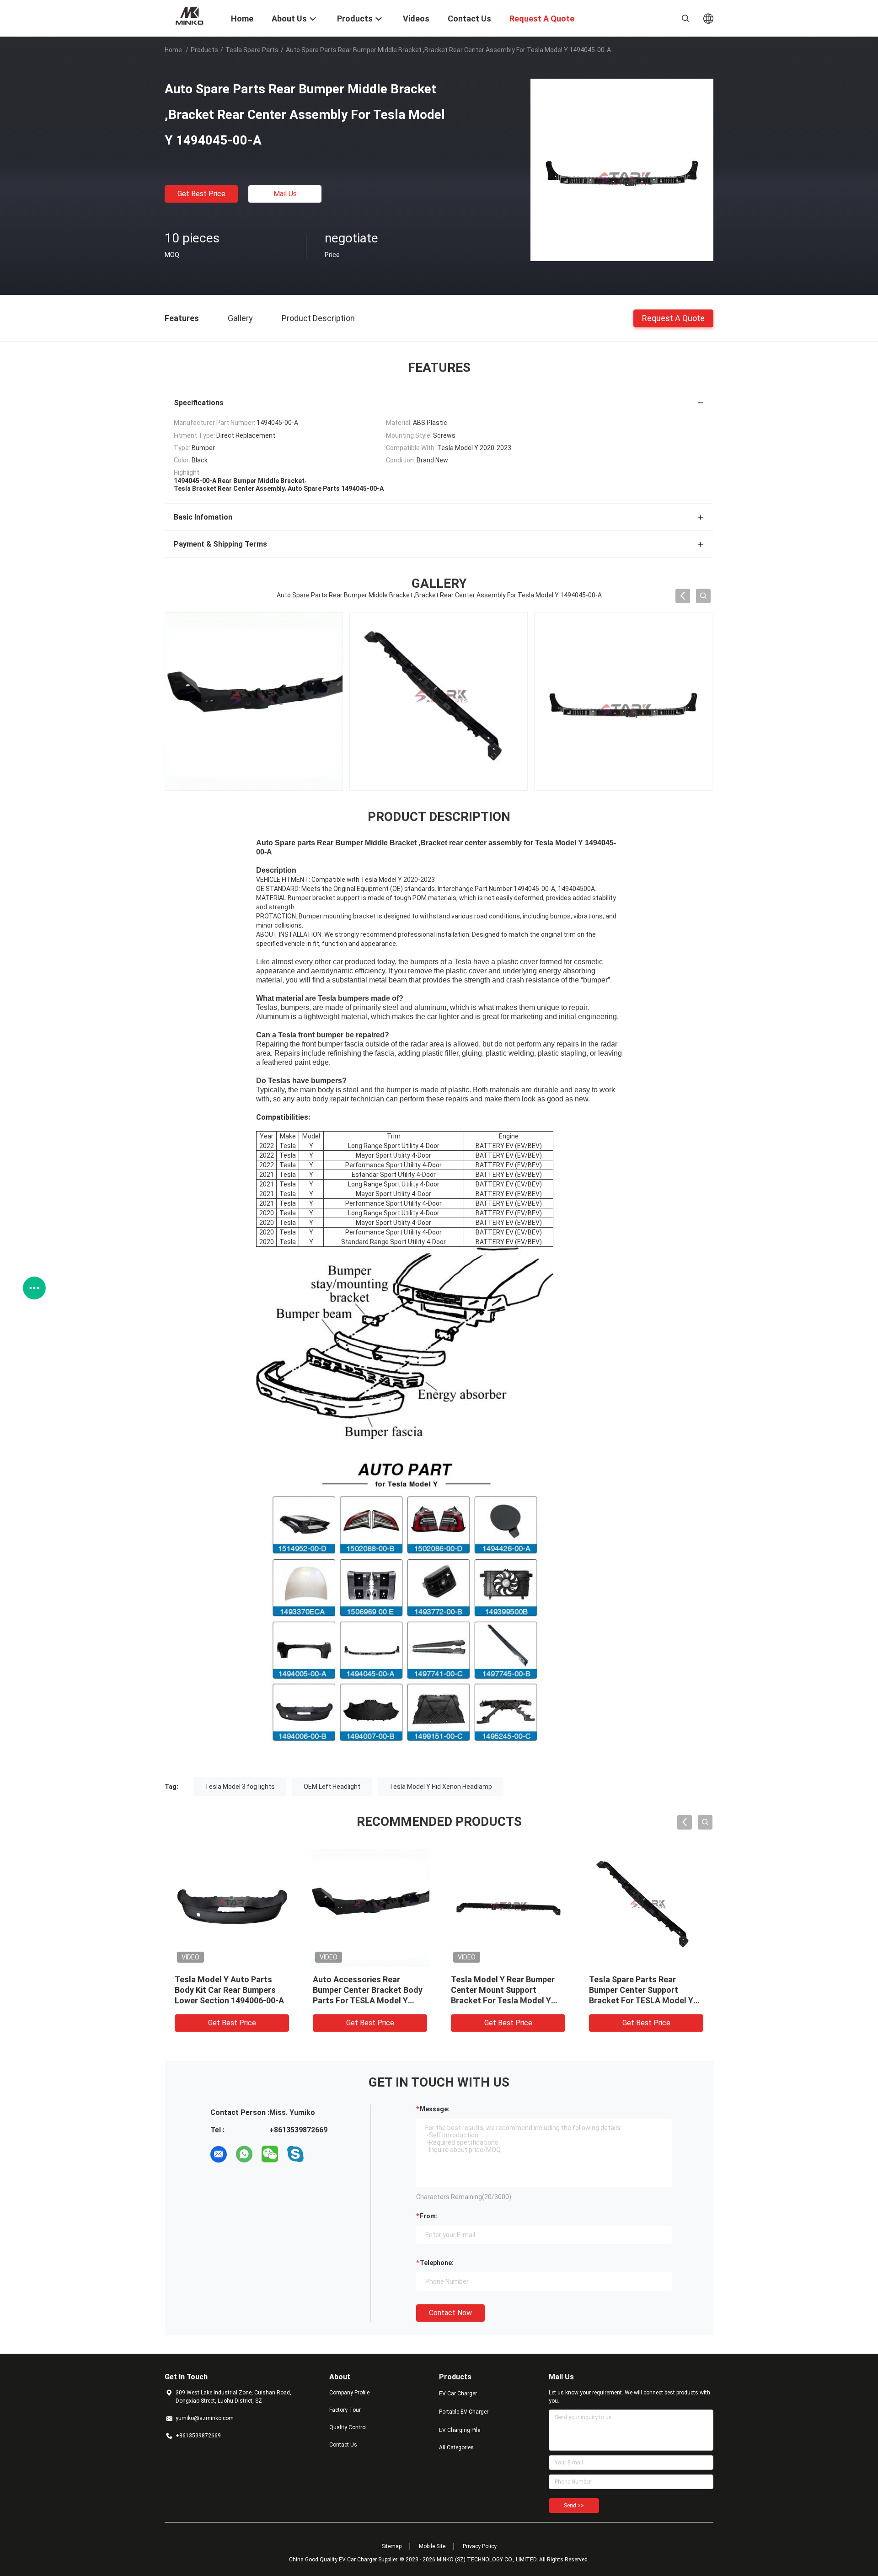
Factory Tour (345, 2410)
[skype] (295, 2154)
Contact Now (450, 2313)
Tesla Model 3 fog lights (240, 1787)
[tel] (321, 2154)
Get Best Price (201, 194)
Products (204, 50)
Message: (435, 2109)
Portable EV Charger (464, 2412)
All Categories (456, 2447)
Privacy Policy (480, 2546)
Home (173, 50)
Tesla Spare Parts (252, 50)
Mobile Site (432, 2546)
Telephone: (437, 2263)
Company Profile (349, 2393)
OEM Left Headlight (332, 1787)
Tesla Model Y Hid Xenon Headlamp (441, 1787)
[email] (219, 2154)
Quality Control (348, 2427)
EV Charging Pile (460, 2430)
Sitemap (391, 2546)
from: (429, 2216)
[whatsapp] (244, 2154)
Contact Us (343, 2445)
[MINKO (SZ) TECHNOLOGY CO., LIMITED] (192, 15)
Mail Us (285, 194)
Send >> (574, 2506)
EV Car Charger (458, 2394)
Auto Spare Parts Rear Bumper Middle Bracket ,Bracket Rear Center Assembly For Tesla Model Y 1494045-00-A (228, 2000)
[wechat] (270, 2154)
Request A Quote (673, 318)
